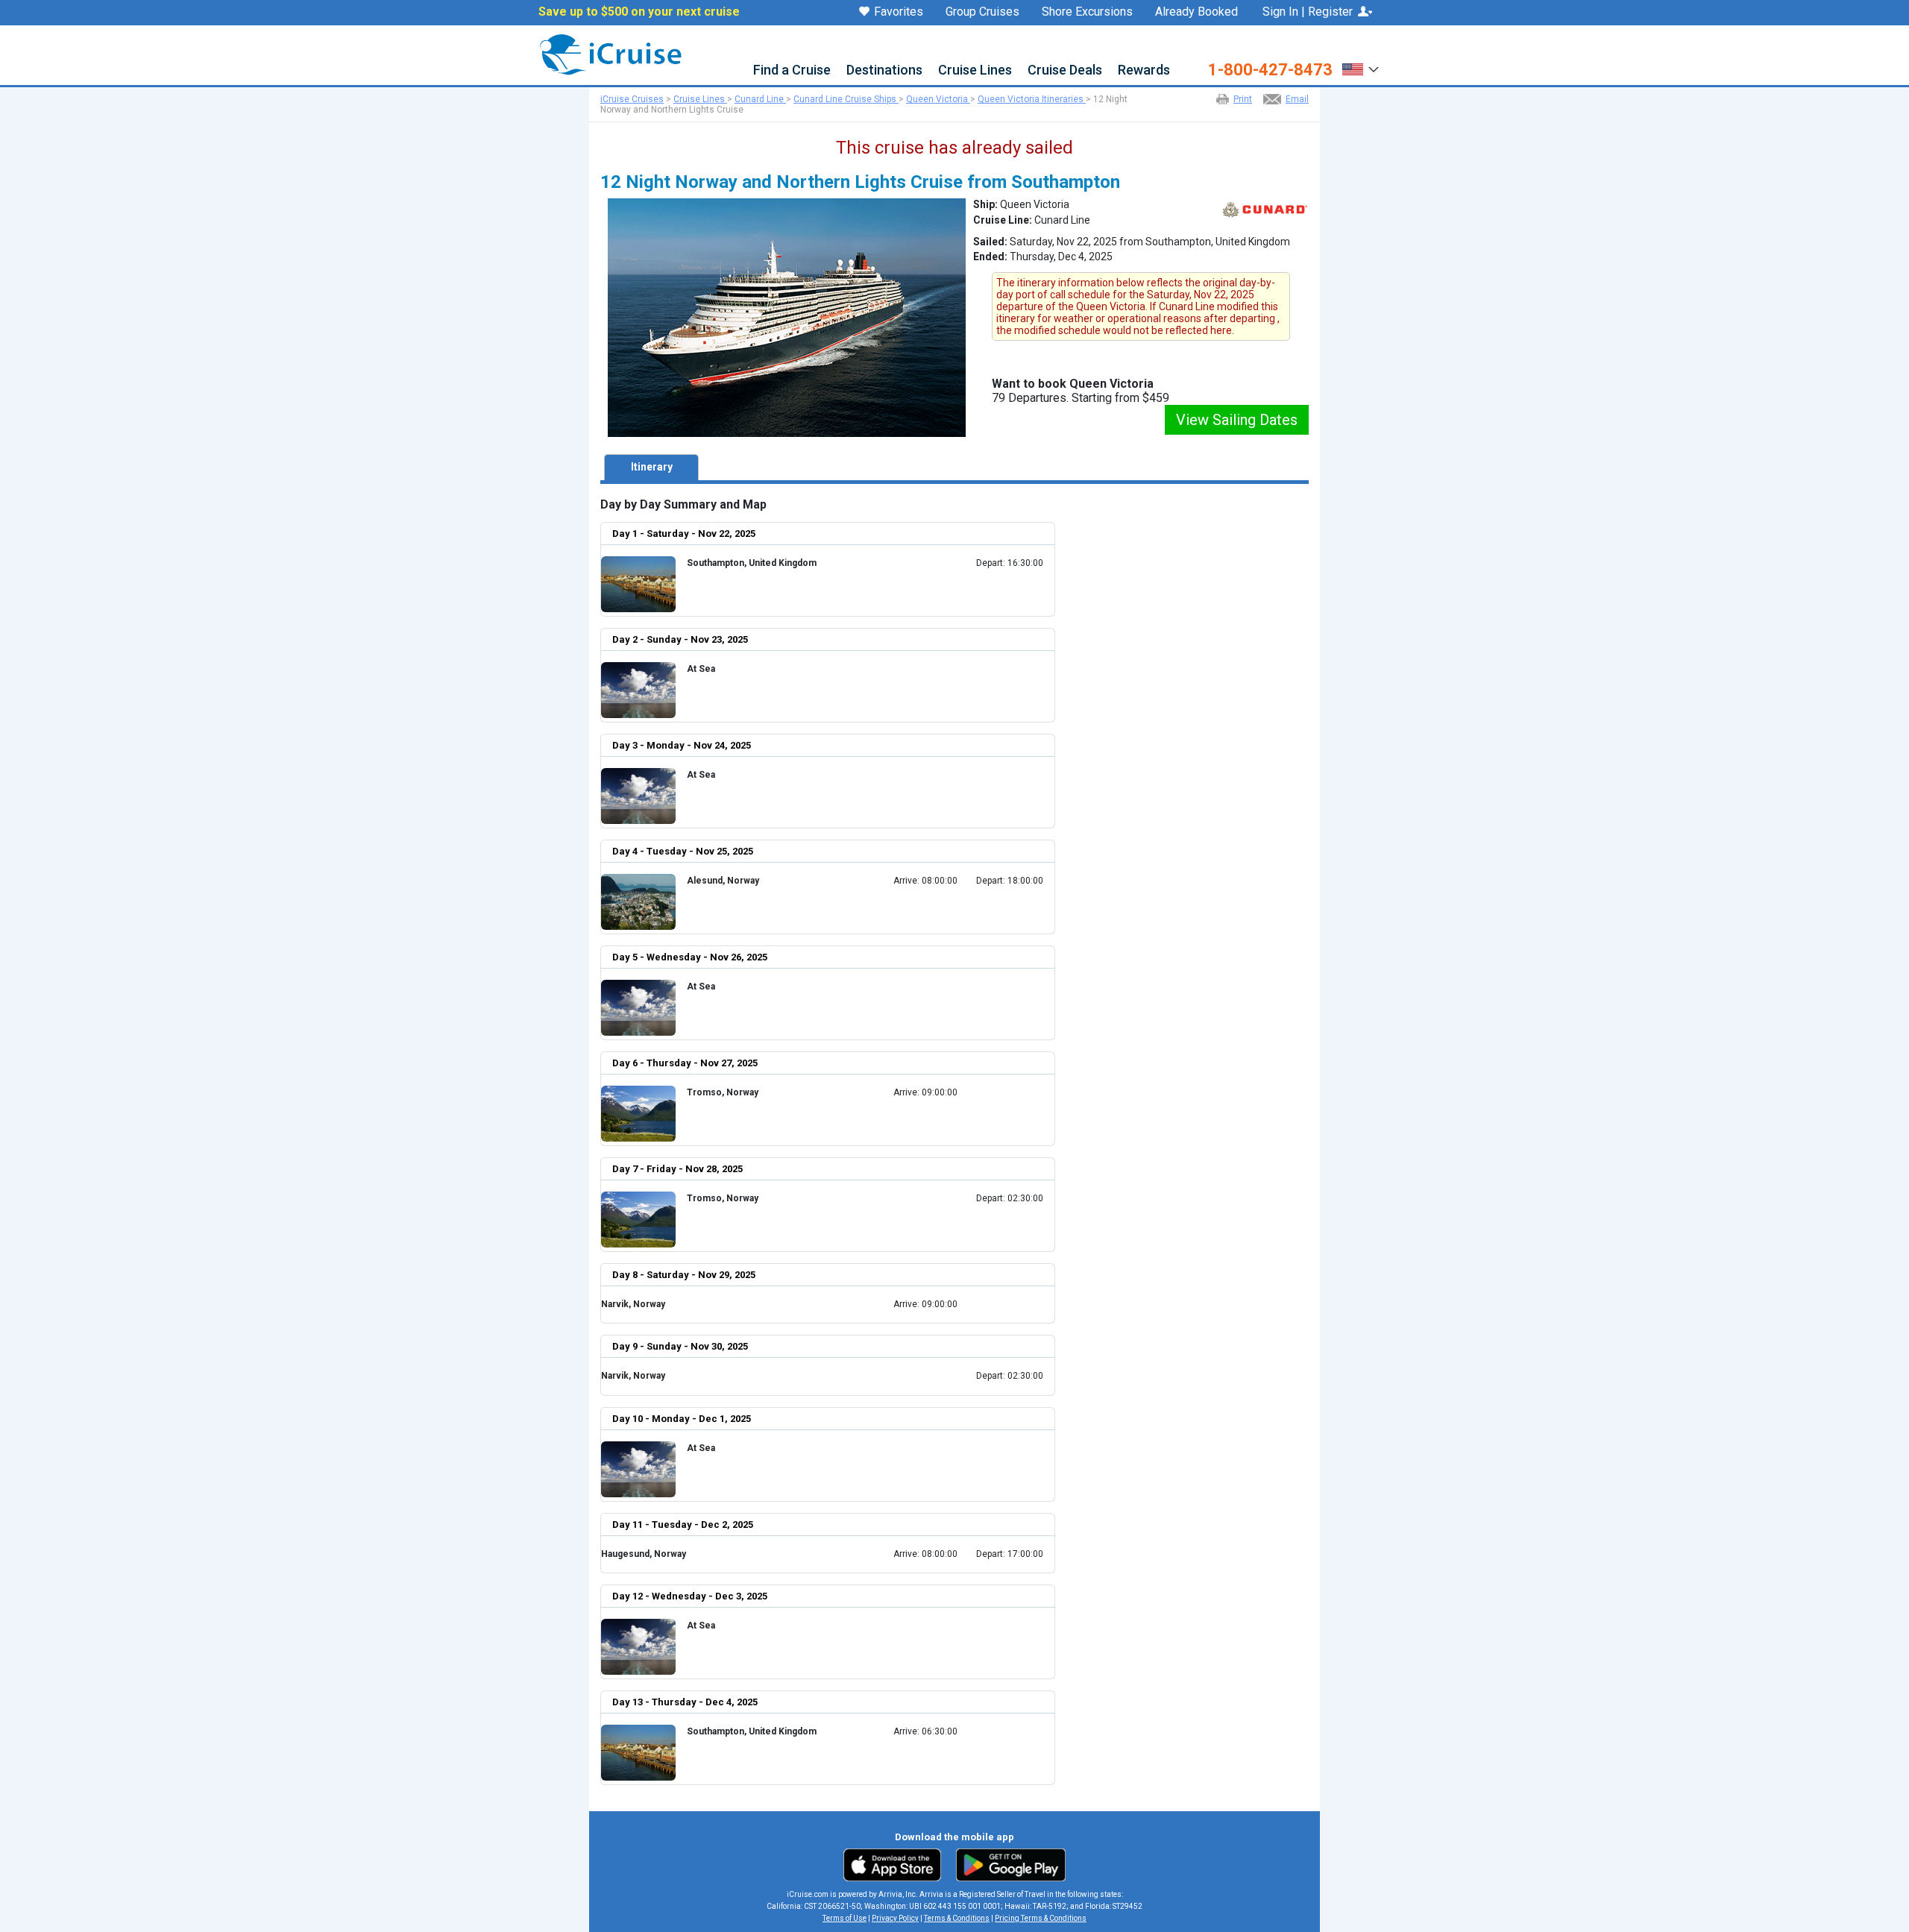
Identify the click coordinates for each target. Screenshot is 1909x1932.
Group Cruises (982, 12)
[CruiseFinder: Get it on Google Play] (1007, 1864)
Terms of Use (845, 1918)
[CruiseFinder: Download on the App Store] (896, 1864)
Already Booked (1196, 12)
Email (1297, 99)
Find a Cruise (792, 70)
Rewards (1144, 70)
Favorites (899, 12)
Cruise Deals (1065, 70)
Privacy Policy (895, 1918)
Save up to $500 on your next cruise (639, 12)
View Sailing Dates (1237, 420)
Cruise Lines (975, 70)
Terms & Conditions (957, 1918)
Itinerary (652, 467)
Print (1243, 99)
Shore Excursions (1087, 12)
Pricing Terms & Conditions (1041, 1918)
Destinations (884, 70)
